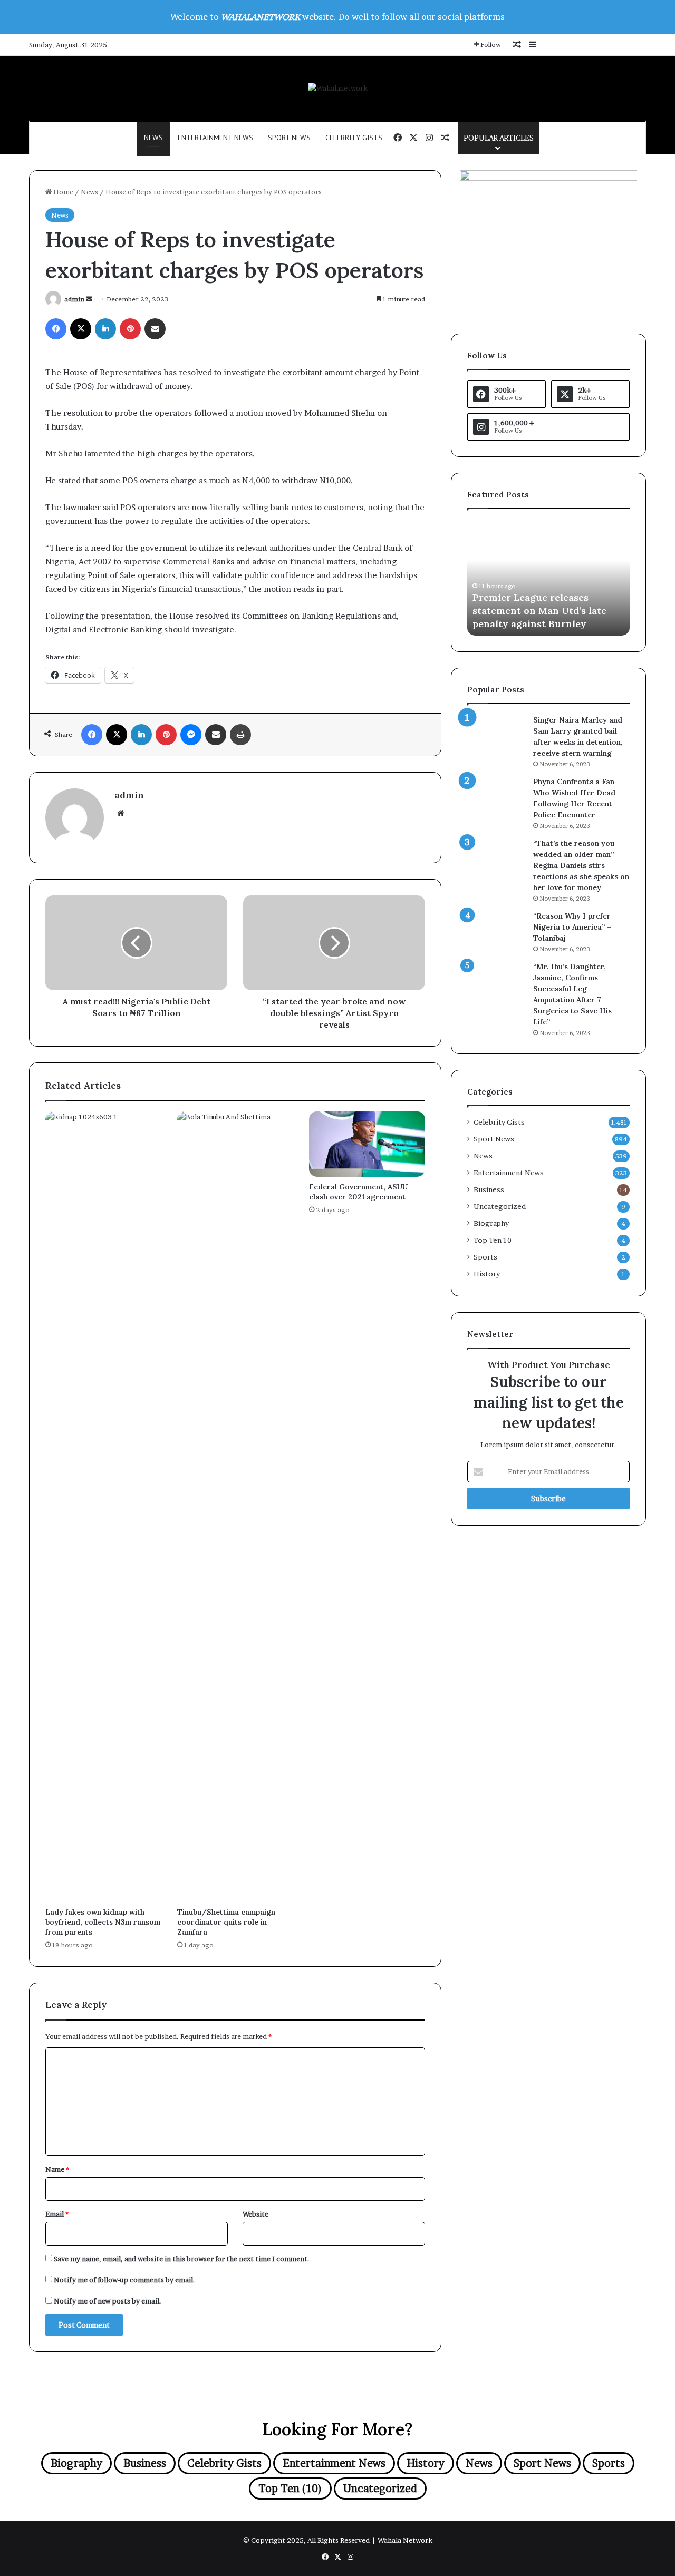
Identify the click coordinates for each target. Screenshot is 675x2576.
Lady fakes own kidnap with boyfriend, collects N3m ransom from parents (103, 1922)
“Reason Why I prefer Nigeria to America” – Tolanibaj (572, 927)
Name (57, 2169)
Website (255, 2214)
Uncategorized (500, 1206)
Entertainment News (215, 138)
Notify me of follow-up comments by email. (124, 2280)
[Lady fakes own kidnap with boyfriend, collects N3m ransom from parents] (103, 1507)
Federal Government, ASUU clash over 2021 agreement (358, 1192)
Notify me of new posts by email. (108, 2301)
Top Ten (493, 1240)
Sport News (289, 138)
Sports (485, 1257)
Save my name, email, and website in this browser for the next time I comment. (182, 2259)
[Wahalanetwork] (338, 88)
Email (57, 2214)
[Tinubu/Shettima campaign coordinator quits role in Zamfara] (235, 1507)
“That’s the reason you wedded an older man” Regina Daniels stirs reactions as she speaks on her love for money (581, 865)
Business (489, 1189)
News (153, 138)
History (487, 1274)
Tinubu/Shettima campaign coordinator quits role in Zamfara (226, 1922)
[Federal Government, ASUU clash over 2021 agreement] (367, 1144)
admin (74, 299)
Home (62, 192)
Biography (491, 1223)
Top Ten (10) (290, 2489)
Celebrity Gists (354, 138)
